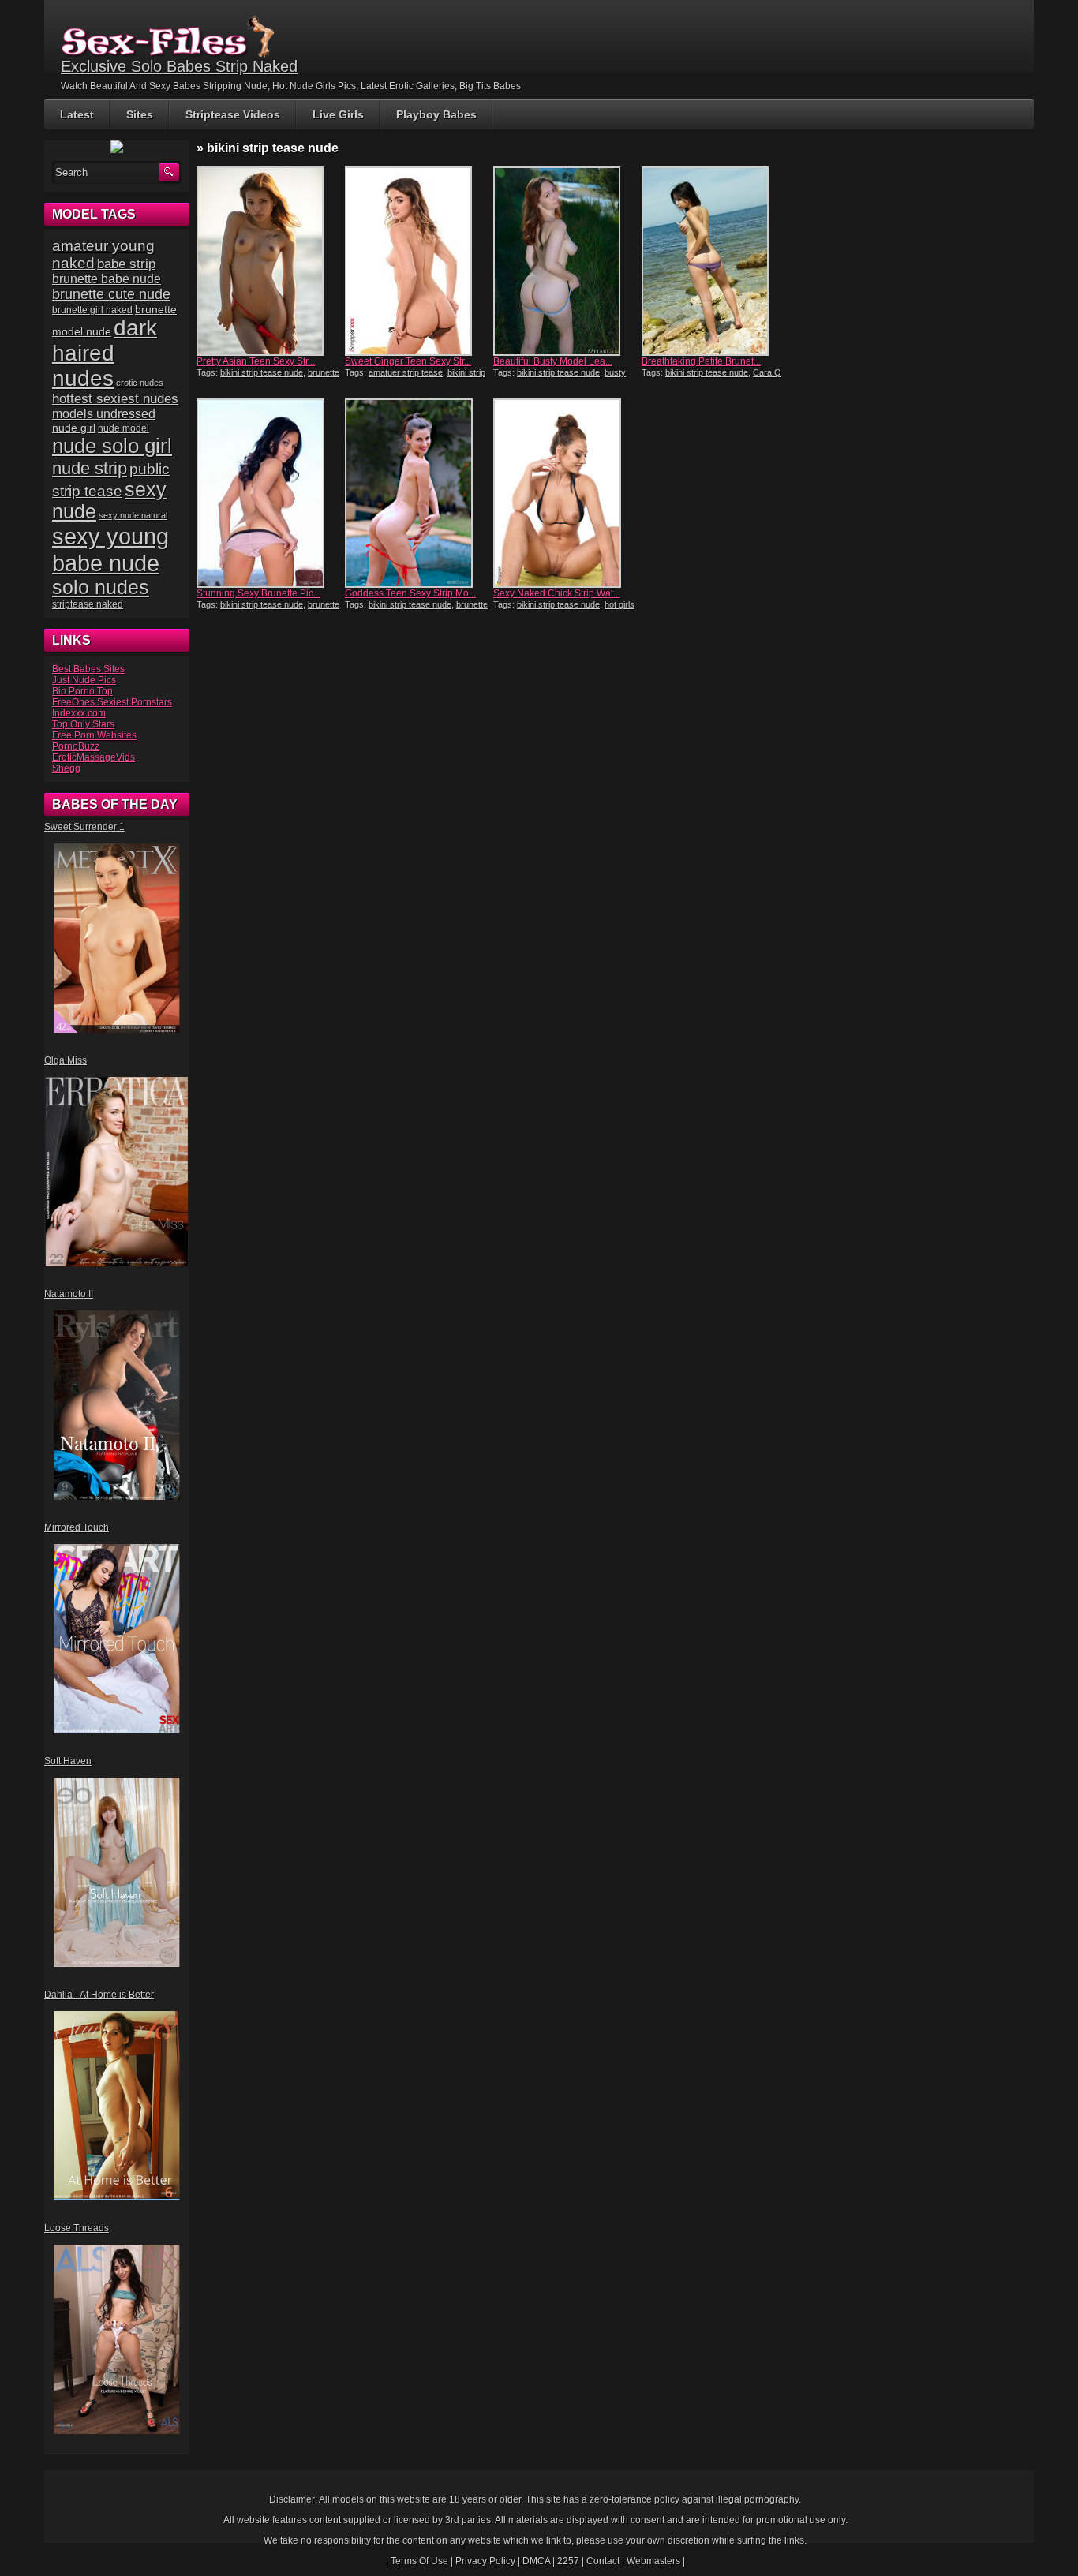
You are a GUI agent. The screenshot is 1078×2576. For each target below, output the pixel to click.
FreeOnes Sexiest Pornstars (112, 702)
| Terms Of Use (417, 2561)
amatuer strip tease (406, 372)
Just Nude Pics (84, 680)
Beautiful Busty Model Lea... (553, 361)
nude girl (74, 428)
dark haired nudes (105, 353)
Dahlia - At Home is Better (99, 1995)
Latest (77, 114)
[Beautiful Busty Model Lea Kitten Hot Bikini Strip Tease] (566, 261)
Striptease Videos (233, 114)
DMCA (536, 2561)
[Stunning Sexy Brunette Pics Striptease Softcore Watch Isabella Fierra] (269, 493)
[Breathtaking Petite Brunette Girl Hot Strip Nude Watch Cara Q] (714, 261)
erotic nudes (140, 383)
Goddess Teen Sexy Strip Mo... (410, 593)
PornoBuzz (76, 746)
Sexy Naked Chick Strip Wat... (557, 593)
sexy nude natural (133, 515)
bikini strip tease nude (262, 372)
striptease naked (88, 604)
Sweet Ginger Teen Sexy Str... (408, 361)
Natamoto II (69, 1294)
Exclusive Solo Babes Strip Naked (179, 66)
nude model (124, 428)
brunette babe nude (107, 279)
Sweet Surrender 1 (84, 827)
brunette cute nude (111, 294)
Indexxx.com (79, 713)
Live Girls (338, 114)
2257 (568, 2561)
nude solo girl (112, 446)
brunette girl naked (92, 310)
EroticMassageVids (94, 757)
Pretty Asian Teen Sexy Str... (256, 361)
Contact (603, 2561)
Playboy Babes (436, 114)
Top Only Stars (83, 724)
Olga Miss (66, 1060)
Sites (140, 114)
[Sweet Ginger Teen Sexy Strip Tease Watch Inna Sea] (417, 261)
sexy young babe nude (110, 550)
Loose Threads (77, 2228)
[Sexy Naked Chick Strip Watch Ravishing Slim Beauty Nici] (566, 493)
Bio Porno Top (82, 691)
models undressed (104, 414)
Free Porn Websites (94, 735)
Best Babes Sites (88, 669)
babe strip (126, 264)
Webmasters (653, 2561)
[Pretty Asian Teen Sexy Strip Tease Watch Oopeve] (269, 261)
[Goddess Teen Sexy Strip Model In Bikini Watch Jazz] (417, 493)
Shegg (66, 768)
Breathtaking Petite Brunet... (701, 361)
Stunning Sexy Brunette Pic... (258, 593)
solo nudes (101, 587)
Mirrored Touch (77, 1527)
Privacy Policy (485, 2561)
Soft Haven (68, 1761)
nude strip (90, 468)
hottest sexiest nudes (115, 399)
